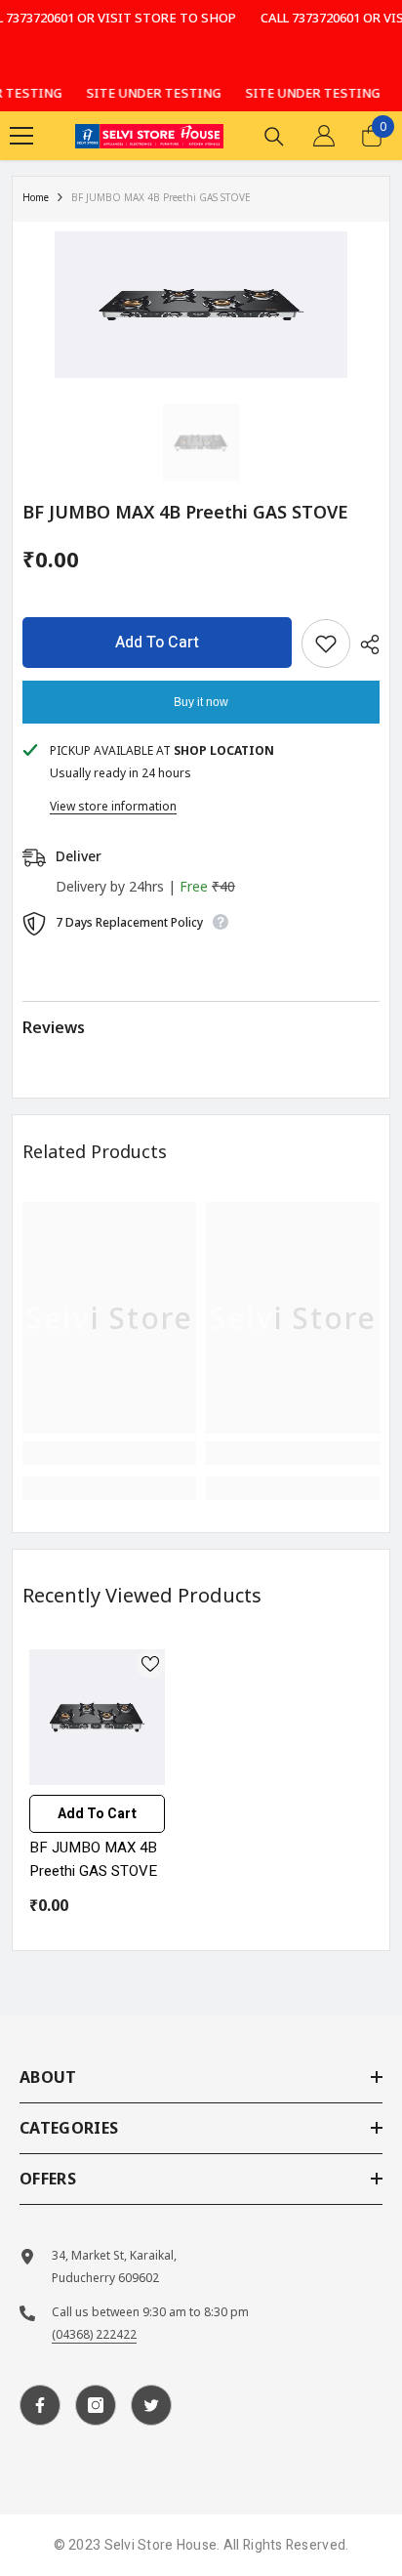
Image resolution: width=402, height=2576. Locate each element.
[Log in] (324, 136)
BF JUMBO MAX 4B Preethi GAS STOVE (93, 1859)
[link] (109, 1453)
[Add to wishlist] (326, 644)
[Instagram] (96, 2405)
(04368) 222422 (94, 2334)
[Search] (274, 137)
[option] (201, 305)
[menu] (21, 136)
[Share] (365, 644)
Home (36, 197)
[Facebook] (40, 2405)
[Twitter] (151, 2405)
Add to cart (157, 643)
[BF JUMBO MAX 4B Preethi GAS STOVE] (97, 1717)
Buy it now (201, 702)
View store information (113, 806)
